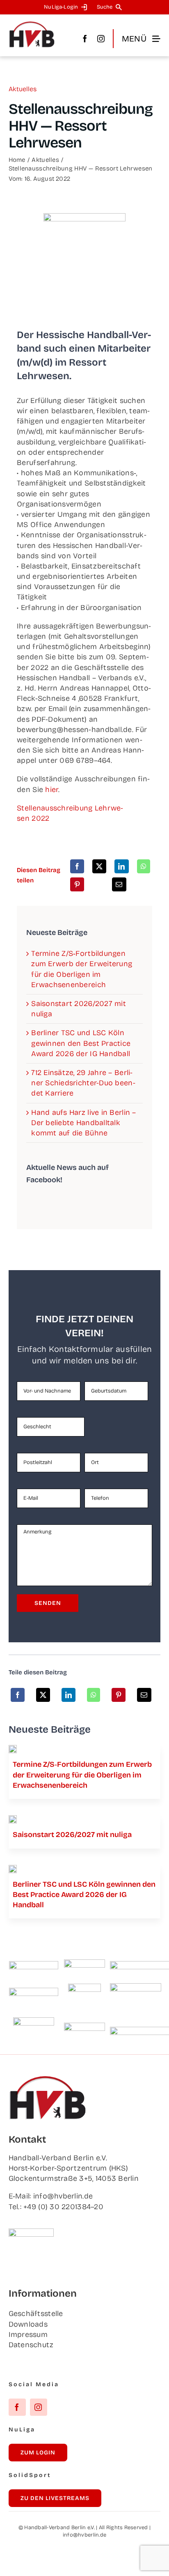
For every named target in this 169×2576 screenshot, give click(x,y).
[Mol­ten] (34, 1965)
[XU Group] (84, 2026)
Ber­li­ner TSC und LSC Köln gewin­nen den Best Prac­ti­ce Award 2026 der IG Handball (81, 1043)
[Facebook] (77, 866)
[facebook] (85, 39)
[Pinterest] (77, 884)
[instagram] (101, 39)
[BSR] (84, 1987)
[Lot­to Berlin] (84, 1963)
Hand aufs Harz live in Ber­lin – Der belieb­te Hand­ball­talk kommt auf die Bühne (83, 1123)
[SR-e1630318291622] (13, 1749)
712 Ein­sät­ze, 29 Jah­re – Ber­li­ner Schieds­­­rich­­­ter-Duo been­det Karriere (83, 1083)
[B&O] (34, 2021)
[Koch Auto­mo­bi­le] (34, 1991)
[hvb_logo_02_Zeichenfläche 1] (32, 25)
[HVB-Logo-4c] (13, 1819)
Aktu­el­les (23, 89)
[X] (99, 866)
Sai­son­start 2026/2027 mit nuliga (72, 1835)
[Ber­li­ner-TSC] (13, 1869)
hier (52, 790)
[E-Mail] (119, 884)
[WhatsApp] (144, 866)
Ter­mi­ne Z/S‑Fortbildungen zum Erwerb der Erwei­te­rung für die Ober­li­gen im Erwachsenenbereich (82, 1775)
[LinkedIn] (121, 866)
